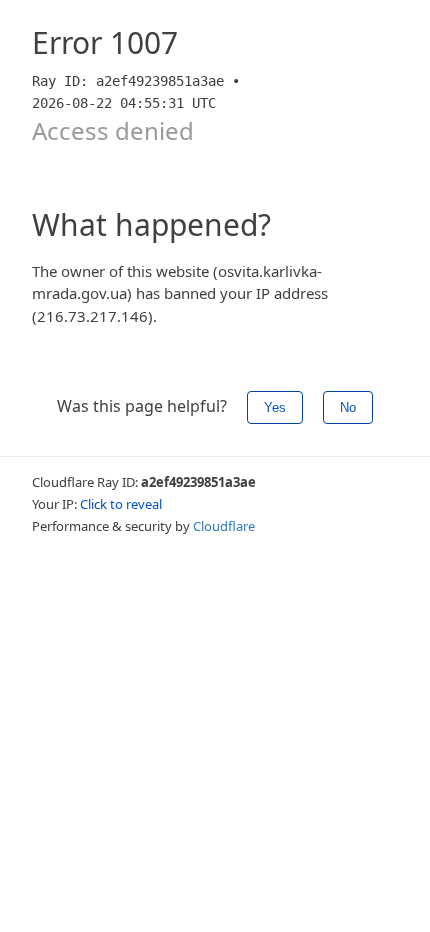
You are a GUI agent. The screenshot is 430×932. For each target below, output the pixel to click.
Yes (275, 407)
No (348, 407)
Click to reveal (121, 504)
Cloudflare (224, 526)
